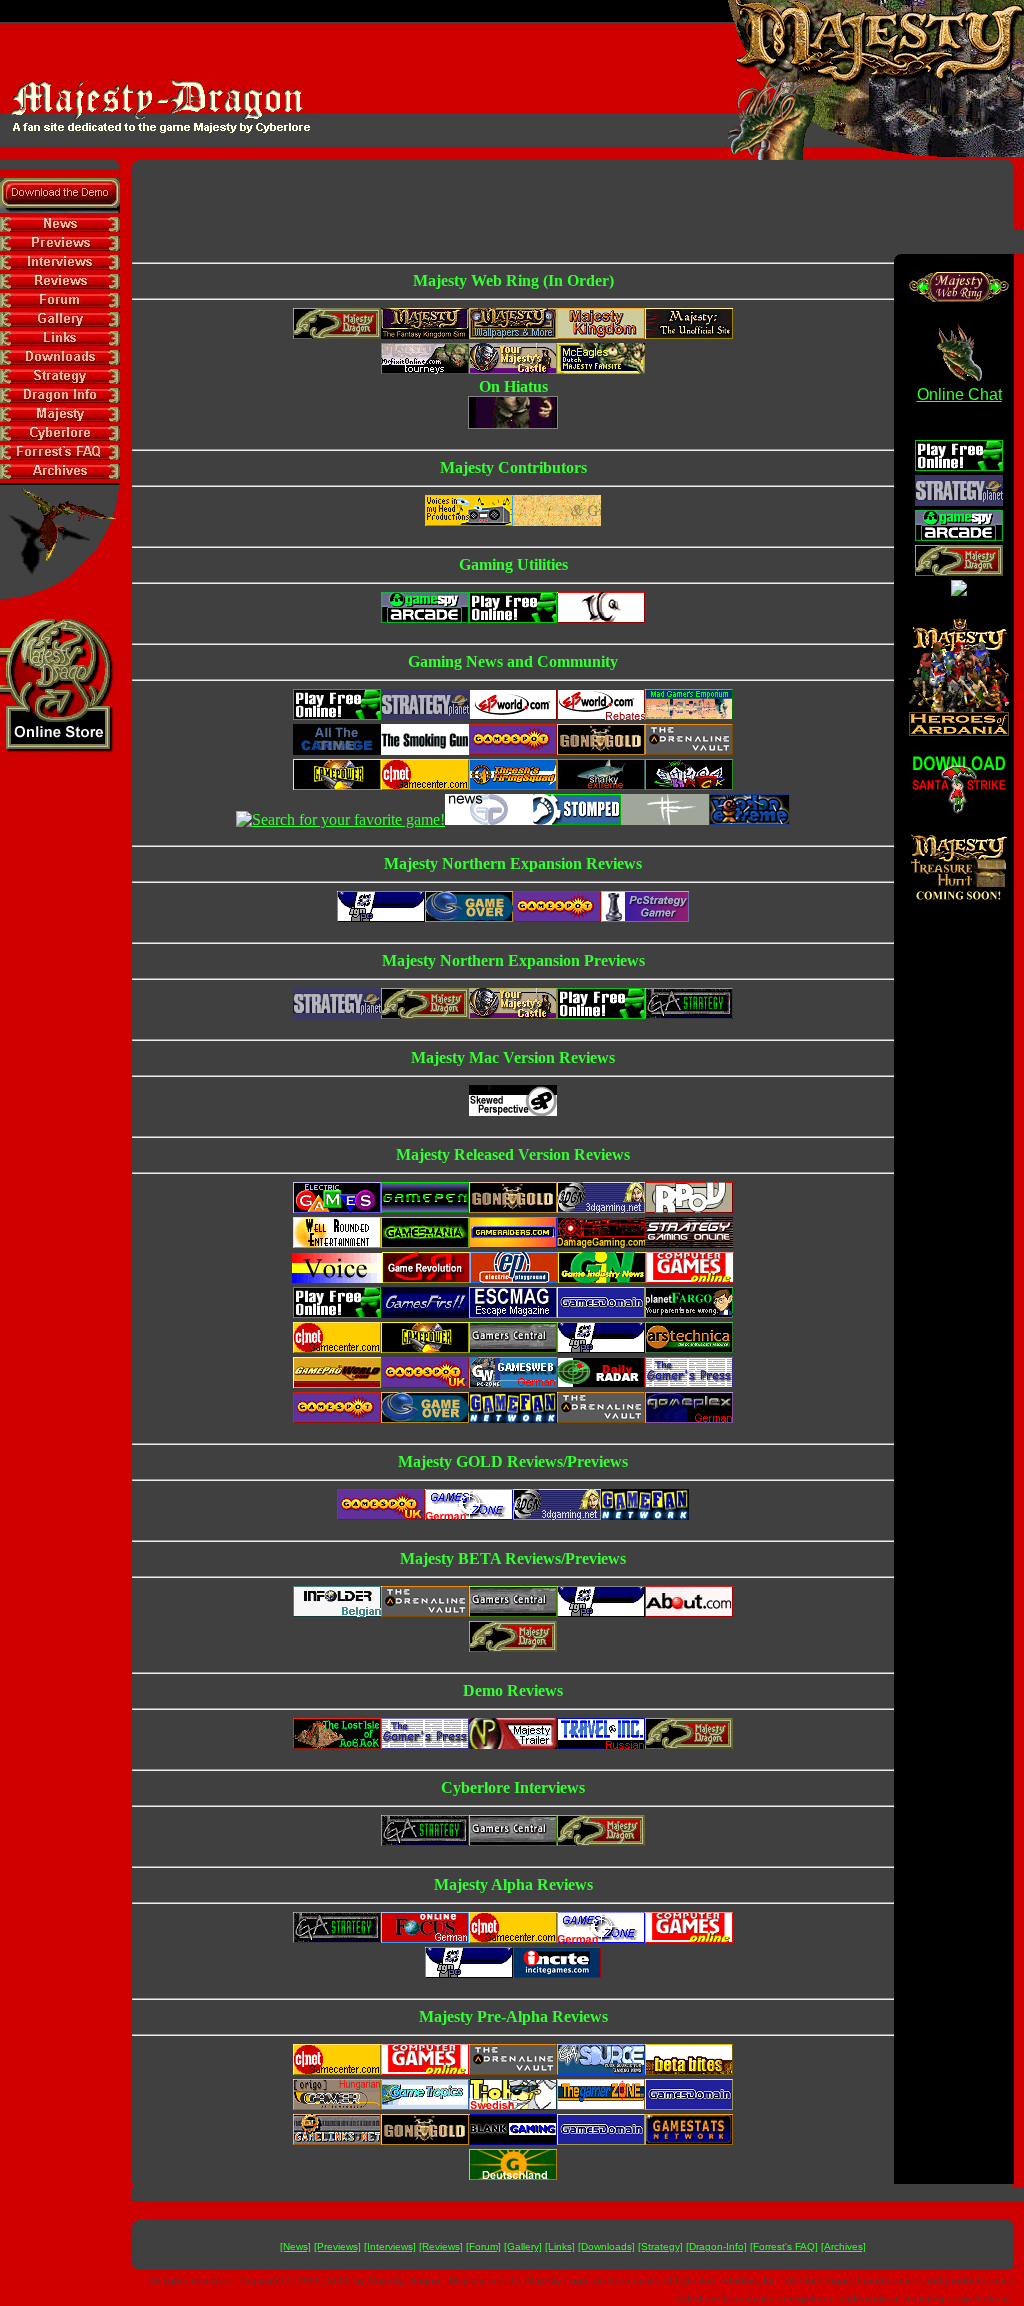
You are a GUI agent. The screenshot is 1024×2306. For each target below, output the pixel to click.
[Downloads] (606, 2246)
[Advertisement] (573, 205)
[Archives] (843, 2246)
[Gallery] (523, 2246)
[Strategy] (660, 2246)
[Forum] (483, 2246)
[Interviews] (390, 2246)
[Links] (560, 2246)
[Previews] (337, 2246)
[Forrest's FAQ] (784, 2246)
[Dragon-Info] (716, 2246)
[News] (295, 2246)
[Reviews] (441, 2246)
